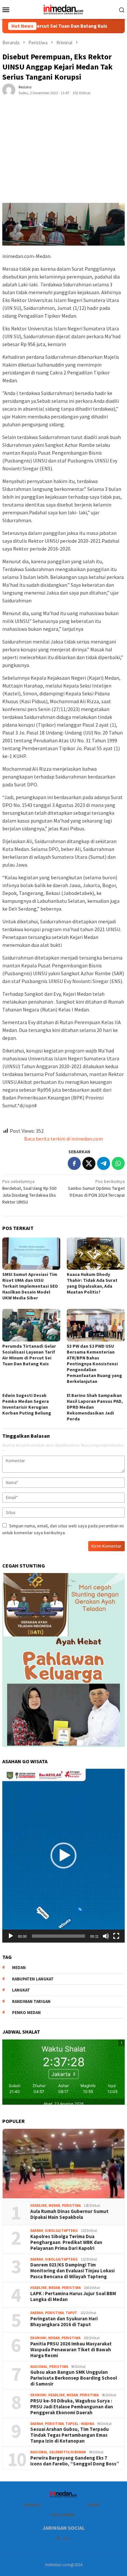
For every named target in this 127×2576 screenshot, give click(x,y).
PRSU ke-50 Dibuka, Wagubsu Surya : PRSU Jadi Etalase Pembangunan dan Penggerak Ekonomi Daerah (72, 2407)
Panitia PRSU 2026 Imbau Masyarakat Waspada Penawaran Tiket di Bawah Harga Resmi (71, 2350)
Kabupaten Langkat (33, 1979)
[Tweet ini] (89, 1163)
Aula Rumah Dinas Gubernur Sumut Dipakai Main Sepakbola (69, 2214)
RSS (67, 2539)
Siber (93, 2505)
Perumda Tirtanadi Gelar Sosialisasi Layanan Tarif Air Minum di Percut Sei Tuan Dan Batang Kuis (29, 1355)
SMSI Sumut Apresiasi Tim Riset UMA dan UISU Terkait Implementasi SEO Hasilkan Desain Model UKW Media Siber (30, 1286)
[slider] (58, 1936)
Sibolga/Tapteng (61, 2231)
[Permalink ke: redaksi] (9, 90)
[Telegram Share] (104, 1163)
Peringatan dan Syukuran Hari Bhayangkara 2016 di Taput (64, 2322)
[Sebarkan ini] (74, 1163)
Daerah (37, 2231)
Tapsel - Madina (80, 2424)
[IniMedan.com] (63, 9)
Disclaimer (63, 2515)
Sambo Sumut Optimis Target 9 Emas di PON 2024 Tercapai (96, 1188)
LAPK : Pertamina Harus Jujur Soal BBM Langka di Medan (73, 2296)
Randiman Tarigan (31, 2001)
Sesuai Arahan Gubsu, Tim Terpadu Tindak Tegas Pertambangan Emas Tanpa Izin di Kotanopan (70, 2435)
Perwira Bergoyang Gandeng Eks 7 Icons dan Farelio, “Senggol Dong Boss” (75, 2461)
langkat (21, 1990)
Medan (54, 2205)
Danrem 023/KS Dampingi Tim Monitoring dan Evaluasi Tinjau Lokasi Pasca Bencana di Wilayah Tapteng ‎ (72, 2271)
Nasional (39, 2367)
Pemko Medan (26, 2013)
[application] (63, 1856)
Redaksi (32, 2505)
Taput (71, 2313)
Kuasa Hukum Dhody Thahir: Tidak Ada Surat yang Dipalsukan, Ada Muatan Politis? (92, 1283)
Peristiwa (71, 2205)
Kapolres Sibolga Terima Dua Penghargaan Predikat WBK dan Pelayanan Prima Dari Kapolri (66, 2242)
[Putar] (11, 1936)
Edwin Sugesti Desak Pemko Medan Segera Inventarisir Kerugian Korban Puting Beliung (27, 1404)
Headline (39, 2205)
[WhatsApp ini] (118, 1163)
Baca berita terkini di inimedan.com (63, 1139)
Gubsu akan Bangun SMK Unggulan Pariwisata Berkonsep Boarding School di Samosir (74, 2378)
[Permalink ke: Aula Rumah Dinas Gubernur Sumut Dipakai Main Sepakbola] (63, 2164)
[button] (63, 1856)
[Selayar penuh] (116, 1936)
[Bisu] (106, 1936)
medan (19, 1968)
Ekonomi (38, 2338)
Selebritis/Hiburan (68, 2452)
